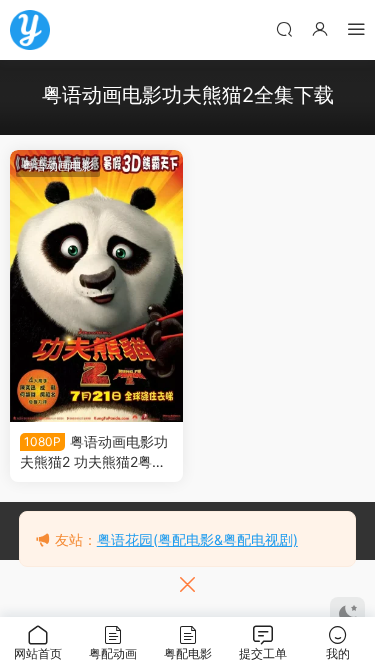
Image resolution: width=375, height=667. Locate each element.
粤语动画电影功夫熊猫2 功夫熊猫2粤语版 (94, 452)
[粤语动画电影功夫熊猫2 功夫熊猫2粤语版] (96, 286)
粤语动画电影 (58, 165)
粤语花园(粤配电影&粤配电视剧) (197, 539)
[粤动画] (30, 30)
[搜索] (284, 28)
